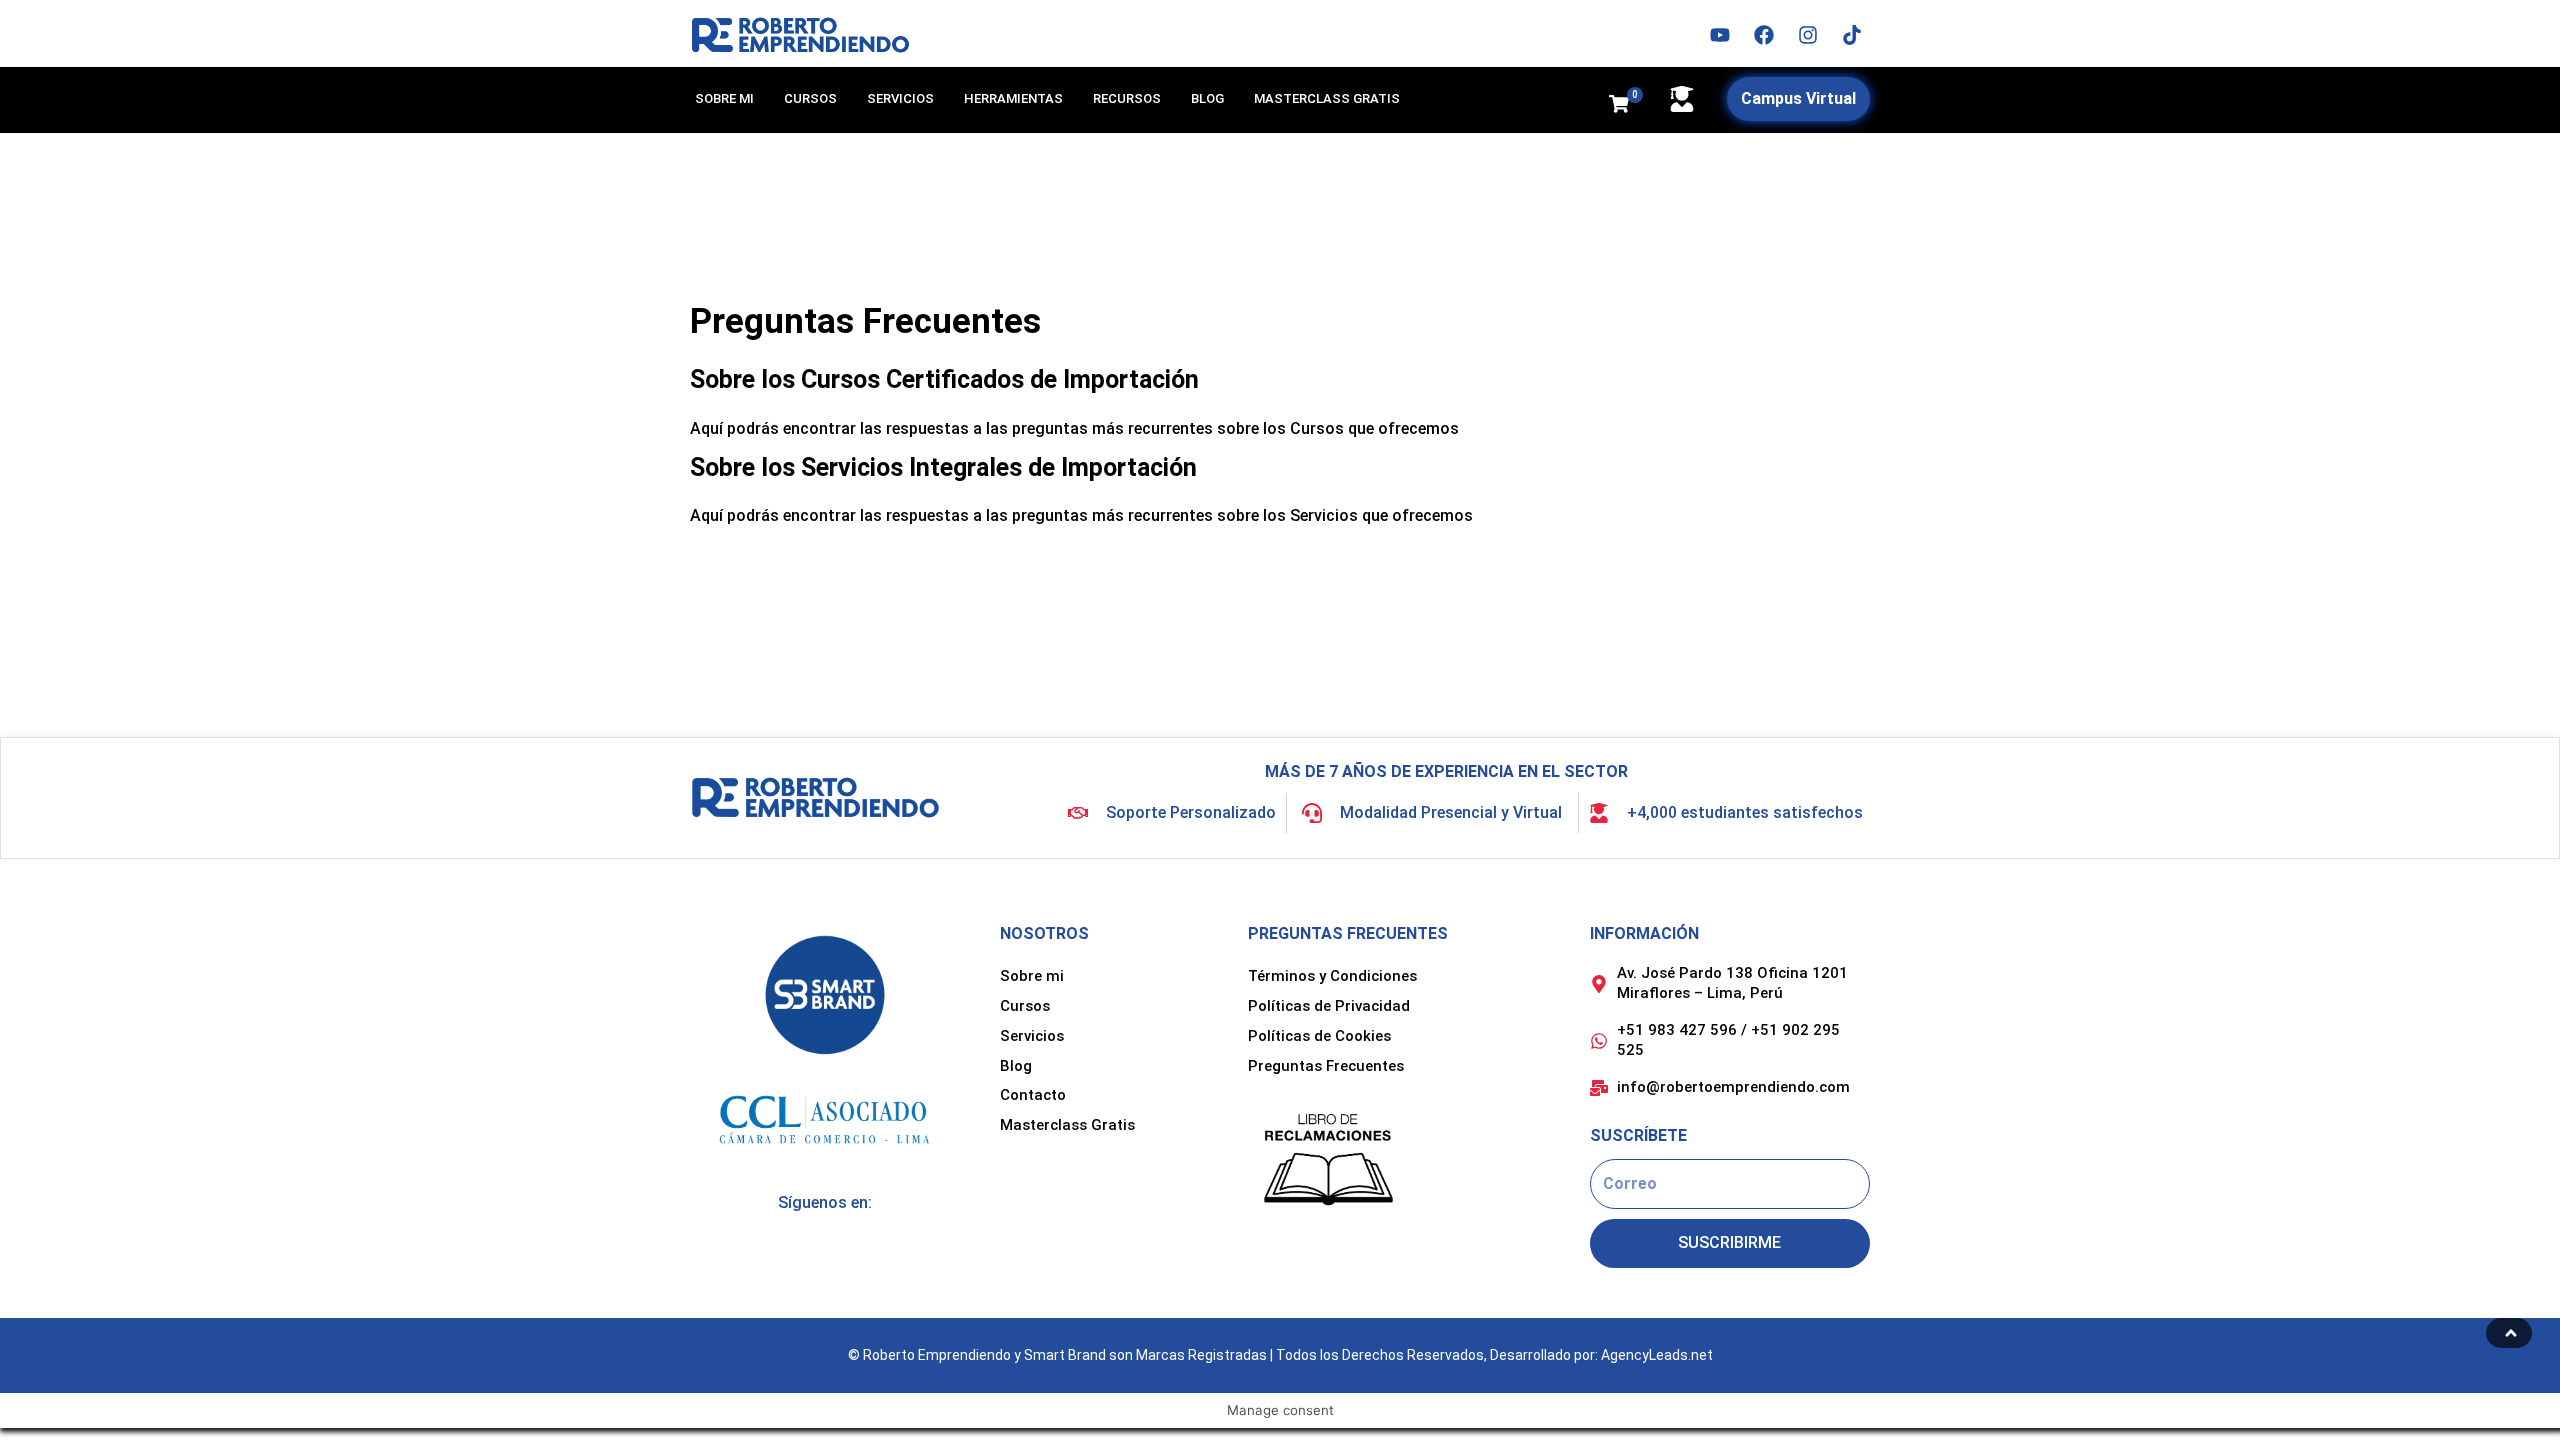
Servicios (900, 98)
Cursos (810, 98)
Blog (1207, 98)
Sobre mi (724, 98)
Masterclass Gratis (1327, 98)
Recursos (1127, 98)
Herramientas (1013, 98)
